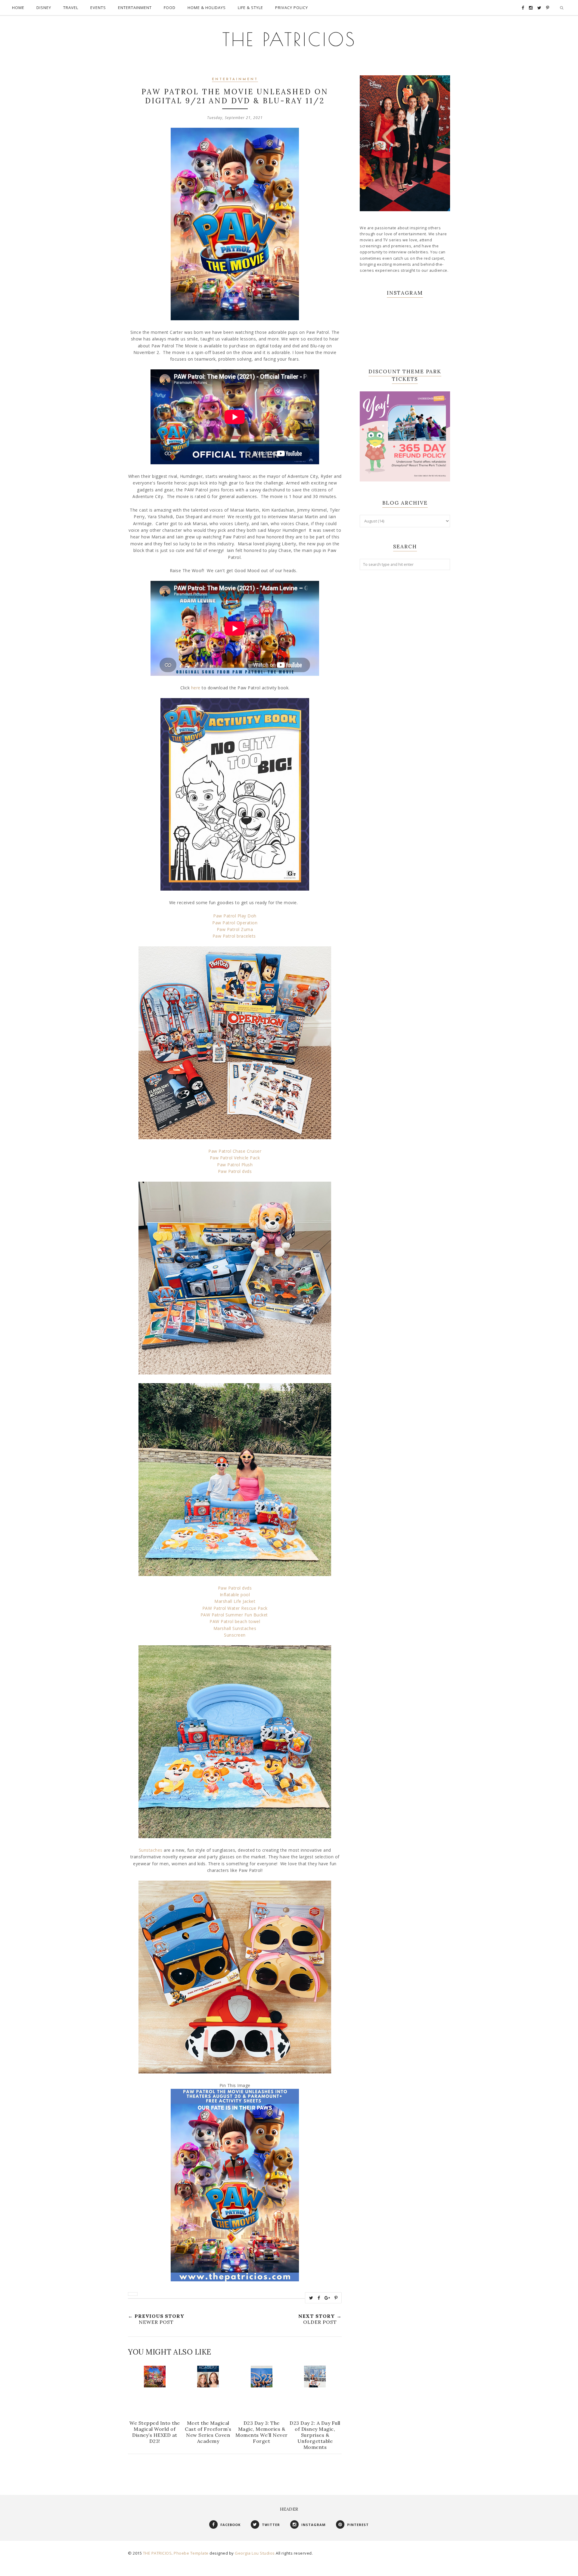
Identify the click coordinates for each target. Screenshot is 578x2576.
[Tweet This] (311, 2298)
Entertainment (235, 79)
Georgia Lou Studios (255, 2553)
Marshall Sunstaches (235, 1628)
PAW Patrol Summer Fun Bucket (235, 1615)
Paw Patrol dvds (235, 1171)
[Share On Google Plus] (327, 2298)
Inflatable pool (235, 1595)
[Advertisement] (405, 672)
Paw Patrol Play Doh (235, 916)
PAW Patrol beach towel (235, 1621)
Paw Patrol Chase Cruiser (235, 1151)
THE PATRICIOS (289, 39)
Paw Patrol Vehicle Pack (235, 1158)
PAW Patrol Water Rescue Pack (235, 1608)
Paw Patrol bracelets (235, 936)
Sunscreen (235, 1635)
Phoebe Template (191, 2553)
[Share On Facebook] (319, 2298)
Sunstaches (151, 1850)
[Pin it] (336, 2298)
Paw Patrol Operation (235, 923)
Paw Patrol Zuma (235, 929)
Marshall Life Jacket (235, 1601)
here (196, 688)
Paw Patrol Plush (235, 1165)
